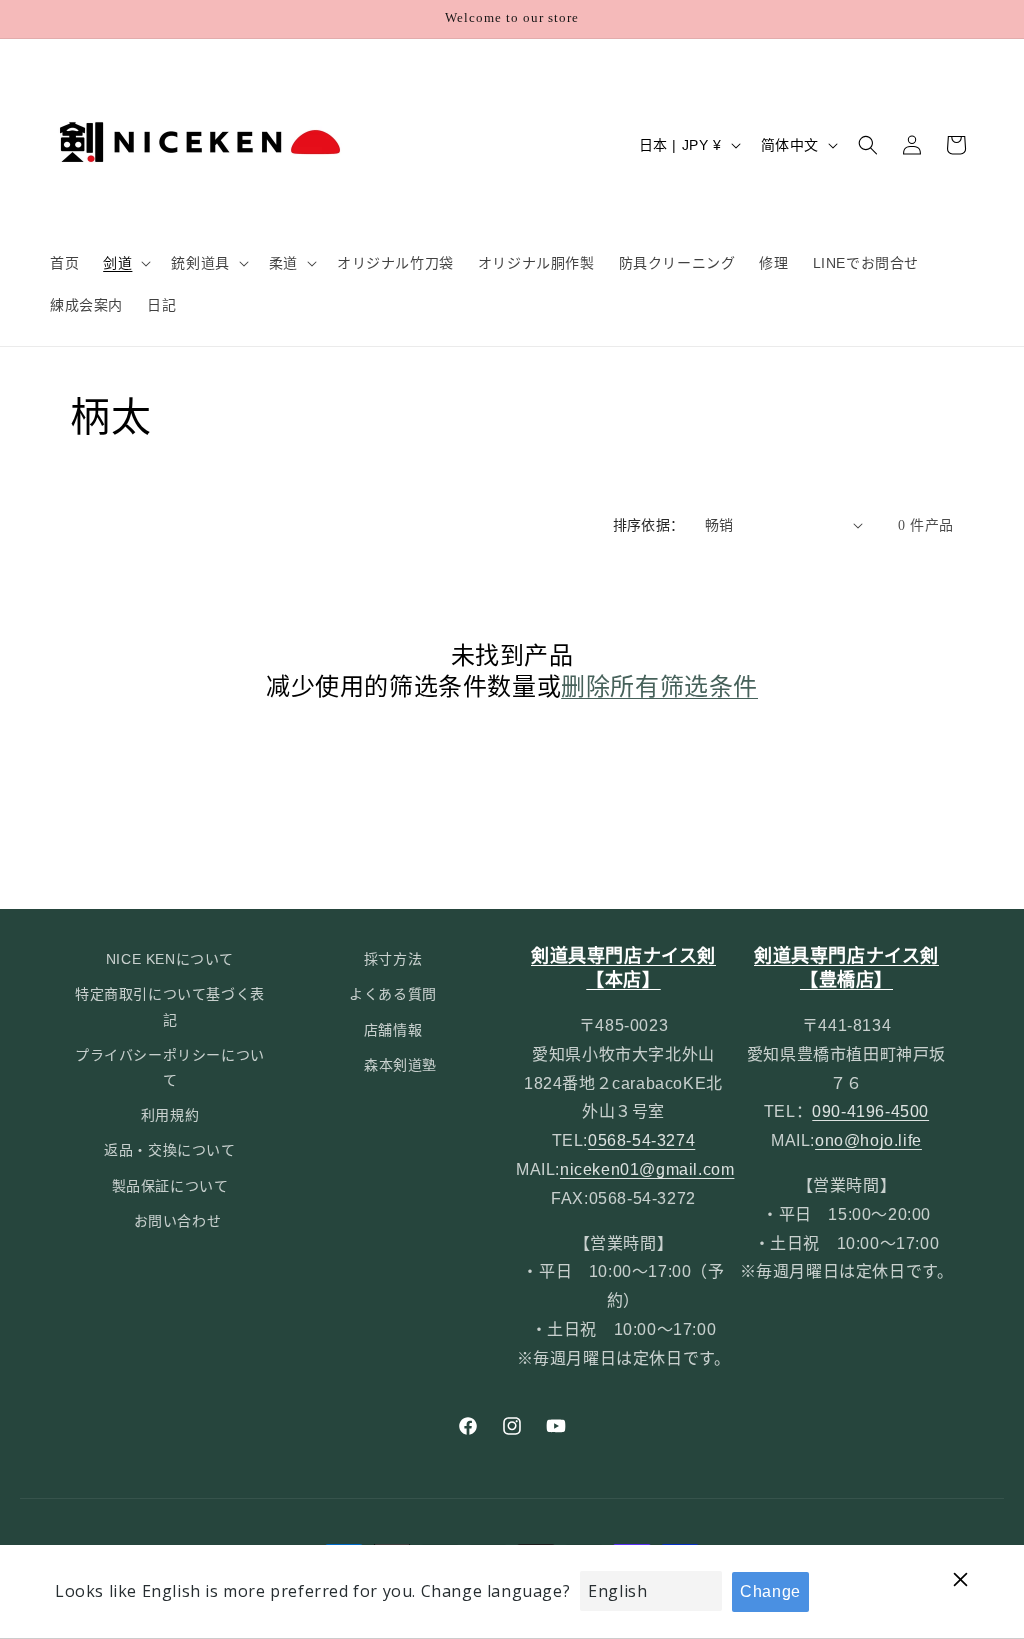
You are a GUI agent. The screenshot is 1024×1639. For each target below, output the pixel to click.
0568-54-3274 (641, 1140)
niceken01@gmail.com (647, 1169)
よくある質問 (393, 994)
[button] (125, 263)
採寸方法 (393, 959)
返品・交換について (169, 1150)
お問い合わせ (178, 1221)
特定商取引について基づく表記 (170, 1006)
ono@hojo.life (868, 1140)
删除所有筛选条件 (659, 687)
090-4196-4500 (870, 1111)
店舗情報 (393, 1030)
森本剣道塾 (400, 1065)
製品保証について (170, 1186)
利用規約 (170, 1115)
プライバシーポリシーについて (170, 1067)
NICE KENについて (170, 959)
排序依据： (649, 525)
